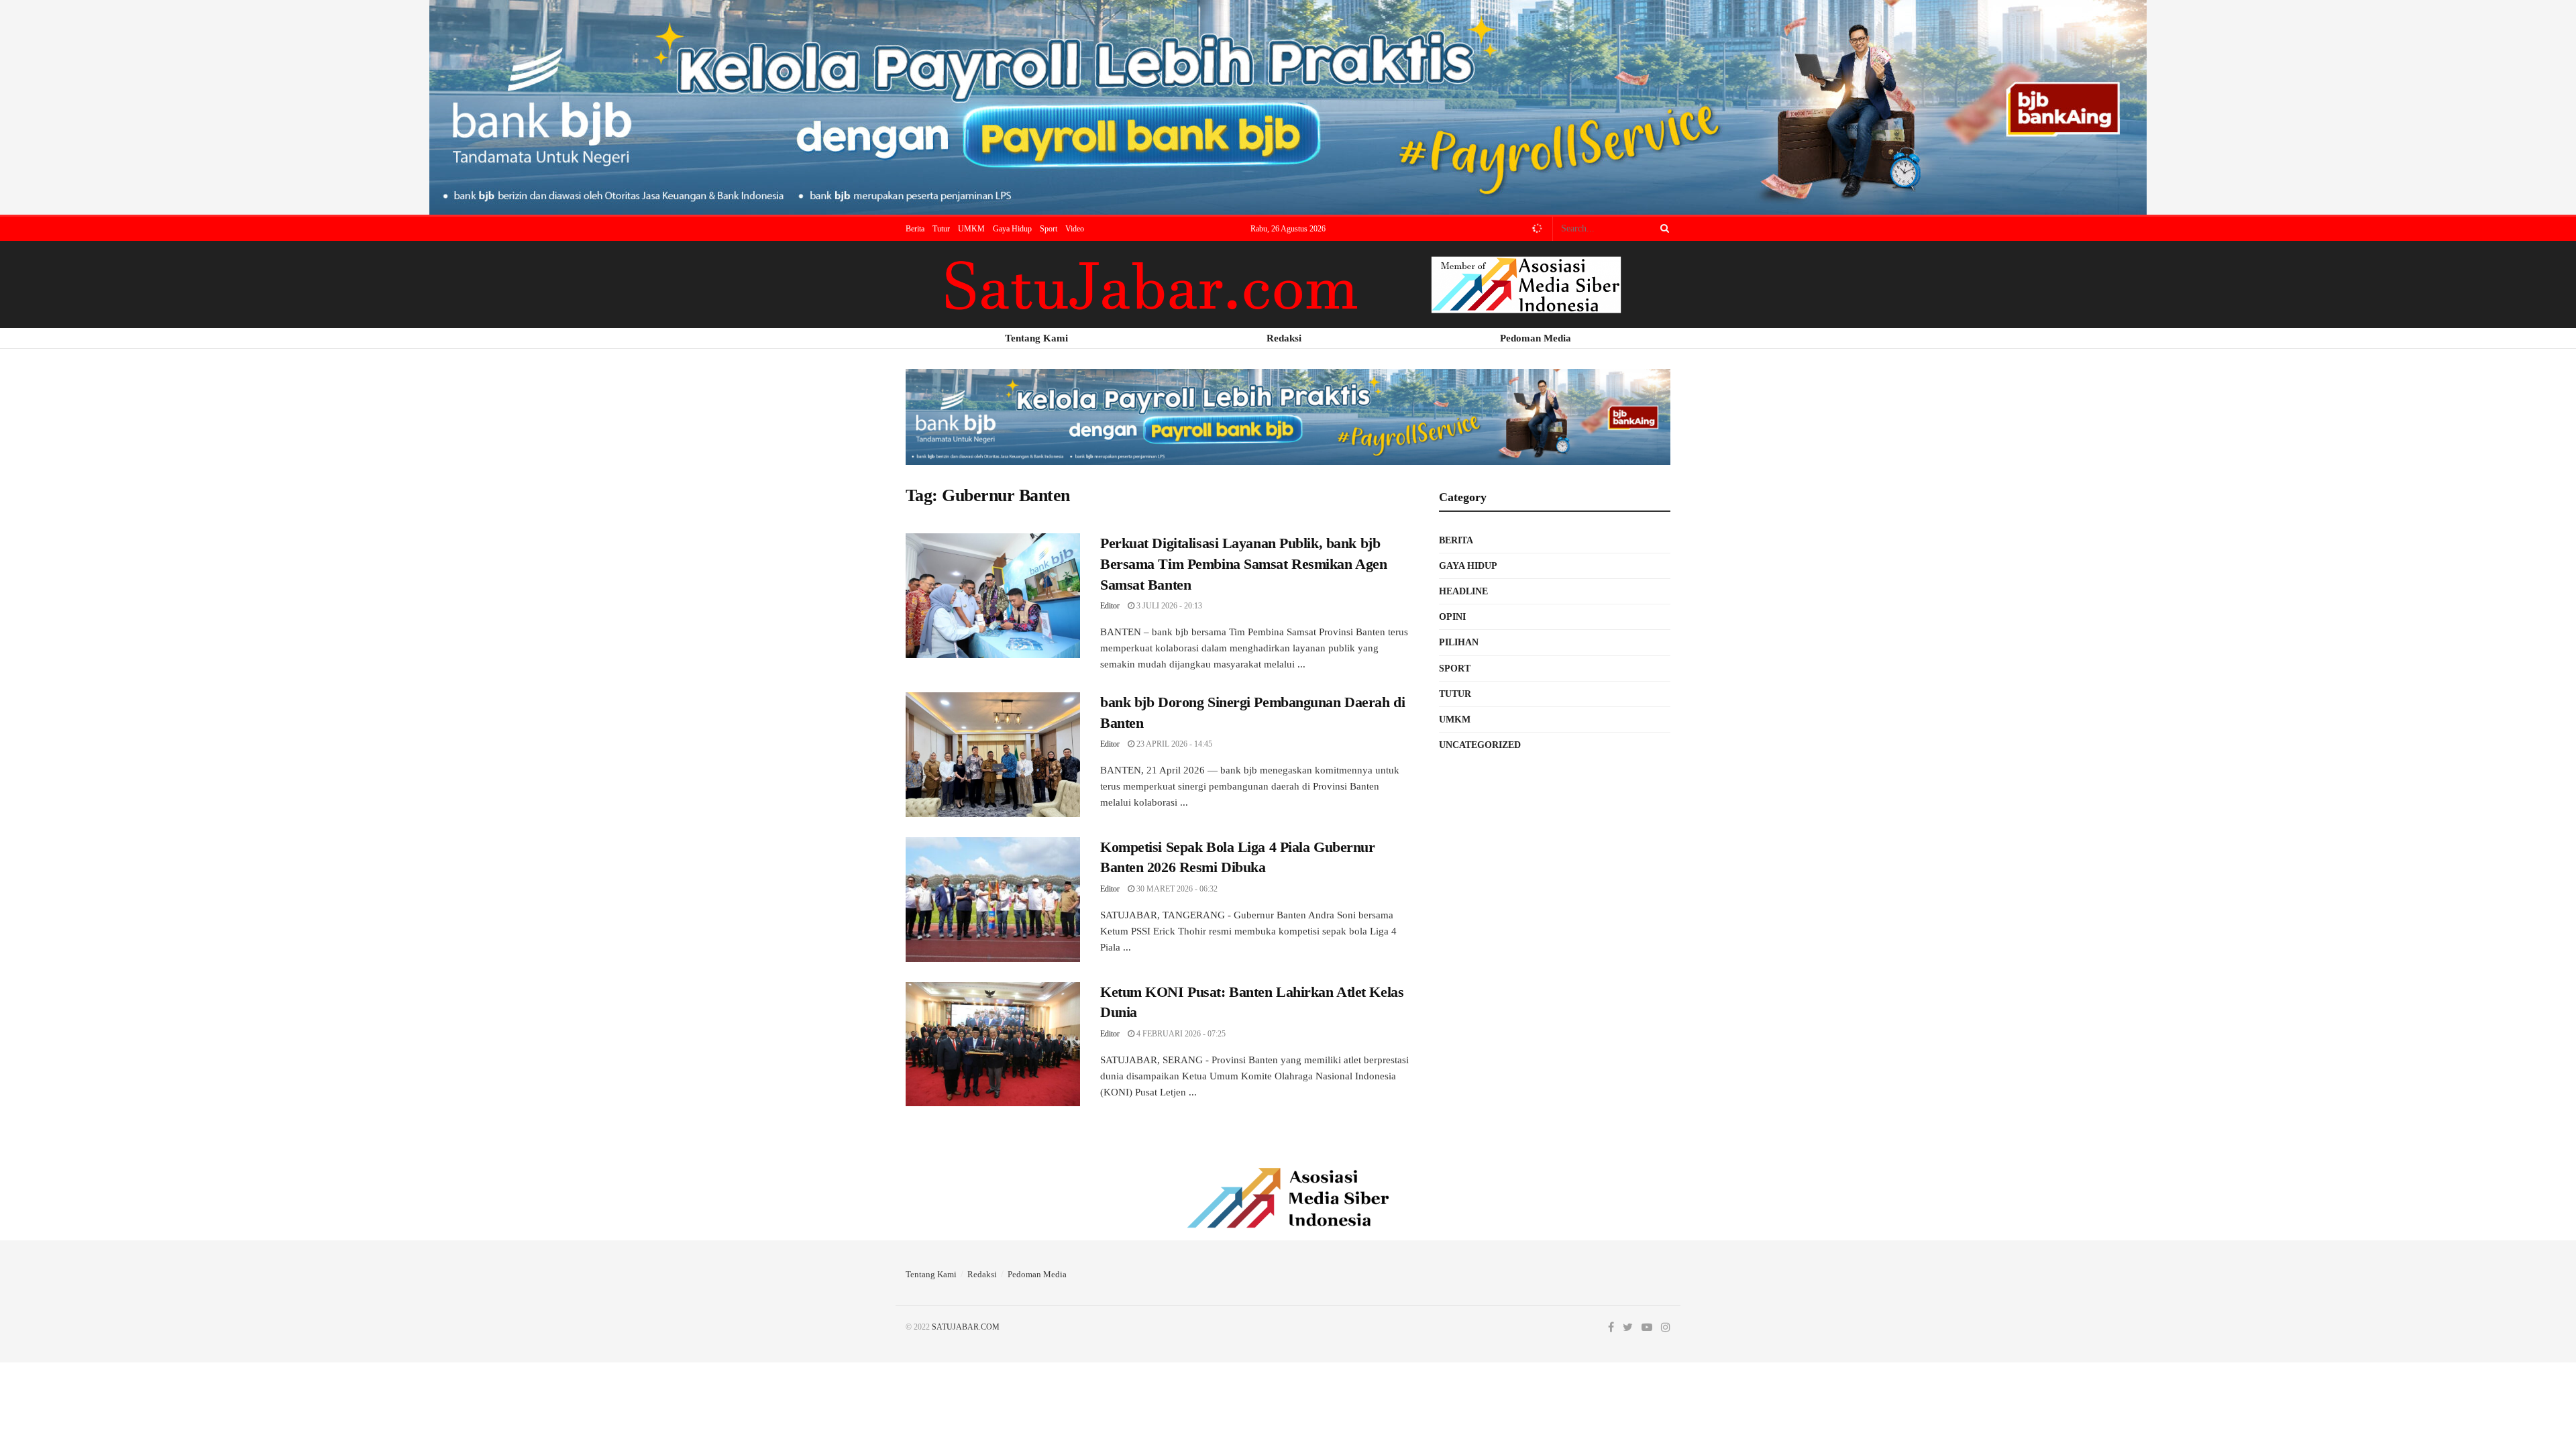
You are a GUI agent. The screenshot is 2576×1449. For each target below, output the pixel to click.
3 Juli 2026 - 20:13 (1168, 606)
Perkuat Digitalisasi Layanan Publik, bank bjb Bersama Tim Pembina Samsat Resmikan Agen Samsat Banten (1243, 564)
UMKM (971, 229)
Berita (915, 229)
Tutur (941, 229)
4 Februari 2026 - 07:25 (1180, 1034)
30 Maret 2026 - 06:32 (1176, 889)
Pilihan (1459, 642)
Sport (1049, 229)
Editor (1110, 606)
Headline (1463, 591)
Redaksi (982, 1274)
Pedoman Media (1037, 1274)
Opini (1452, 617)
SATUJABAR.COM (966, 1327)
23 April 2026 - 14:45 (1173, 744)
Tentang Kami (931, 1274)
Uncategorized (1480, 745)
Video (1075, 229)
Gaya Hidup (1012, 229)
